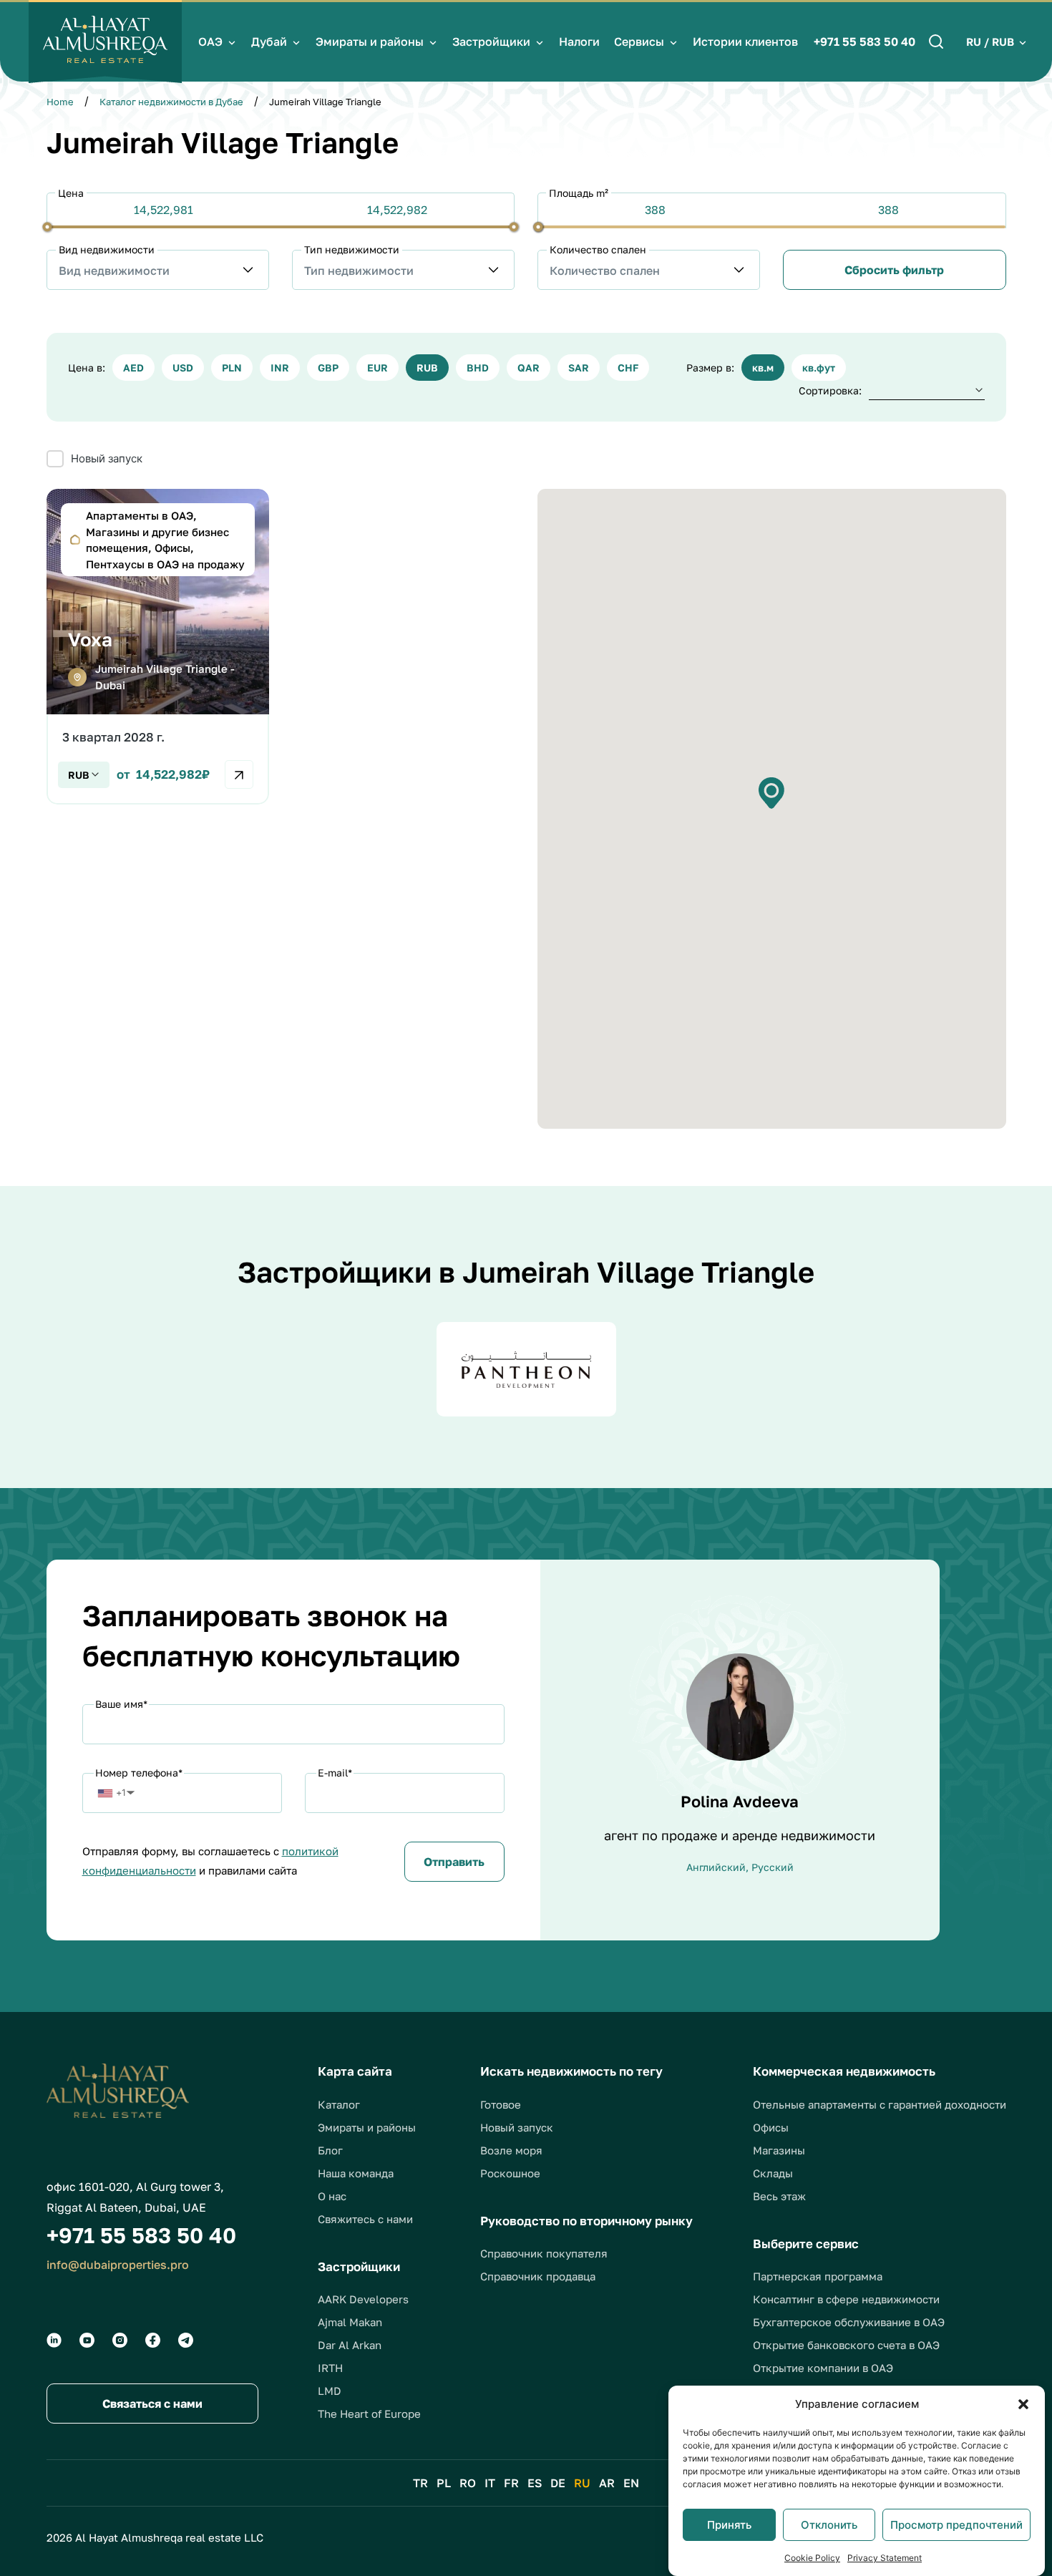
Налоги (579, 42)
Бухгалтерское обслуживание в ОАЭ (849, 2322)
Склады (773, 2173)
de (558, 2483)
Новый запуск (517, 2127)
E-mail (335, 1773)
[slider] (47, 227)
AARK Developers (363, 2299)
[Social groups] (54, 2340)
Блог (330, 2150)
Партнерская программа (818, 2276)
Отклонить (829, 2525)
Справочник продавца (538, 2276)
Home (60, 102)
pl (444, 2483)
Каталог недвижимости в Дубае (171, 102)
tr (420, 2483)
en (631, 2483)
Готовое (501, 2104)
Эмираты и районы (370, 42)
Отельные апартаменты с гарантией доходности (880, 2104)
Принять (729, 2525)
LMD (330, 2391)
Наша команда (356, 2173)
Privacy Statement (885, 2558)
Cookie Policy (812, 2558)
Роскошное (510, 2173)
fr (511, 2483)
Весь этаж (779, 2196)
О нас (332, 2196)
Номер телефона (139, 1773)
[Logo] (105, 42)
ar (607, 2483)
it (490, 2483)
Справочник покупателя (544, 2253)
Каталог (339, 2104)
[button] (1023, 2404)
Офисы (771, 2127)
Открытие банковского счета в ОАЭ (846, 2345)
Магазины (779, 2150)
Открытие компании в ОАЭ (823, 2368)
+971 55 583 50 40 (865, 42)
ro (468, 2483)
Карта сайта (355, 2071)
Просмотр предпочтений (956, 2525)
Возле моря (511, 2150)
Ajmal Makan (350, 2322)
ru (582, 2483)
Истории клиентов (745, 42)
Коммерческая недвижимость (844, 2071)
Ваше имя (121, 1704)
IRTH (330, 2368)
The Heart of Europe (369, 2414)
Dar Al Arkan (350, 2345)
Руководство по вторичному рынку (586, 2221)
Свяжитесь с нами (365, 2219)
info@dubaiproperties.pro (118, 2265)
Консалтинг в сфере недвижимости (846, 2299)
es (535, 2483)
